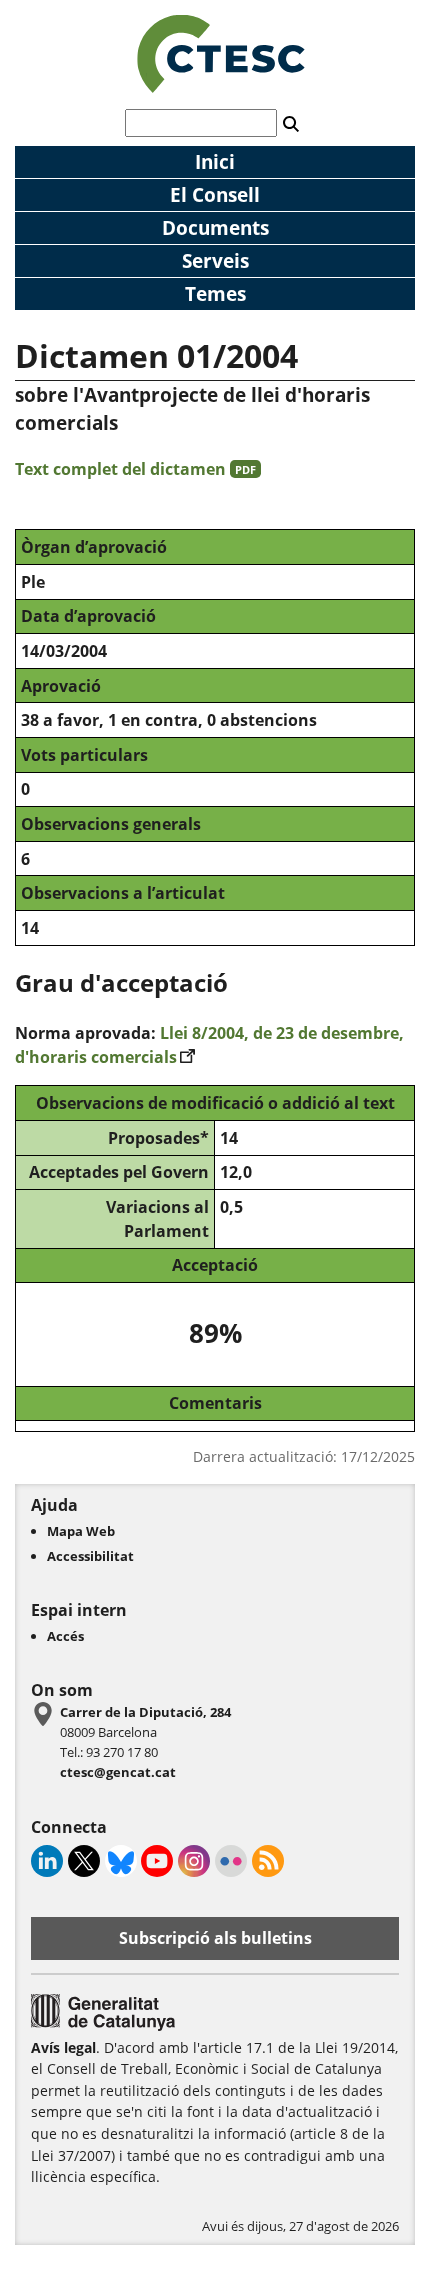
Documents (215, 227)
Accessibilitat (90, 1556)
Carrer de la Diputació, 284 (145, 1712)
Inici (215, 161)
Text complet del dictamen (135, 469)
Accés (65, 1636)
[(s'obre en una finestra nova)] (103, 2026)
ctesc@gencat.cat (118, 1772)
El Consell (215, 194)
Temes (215, 293)
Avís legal (63, 2047)
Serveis (215, 260)
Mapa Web (81, 1531)
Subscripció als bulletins (215, 1938)
